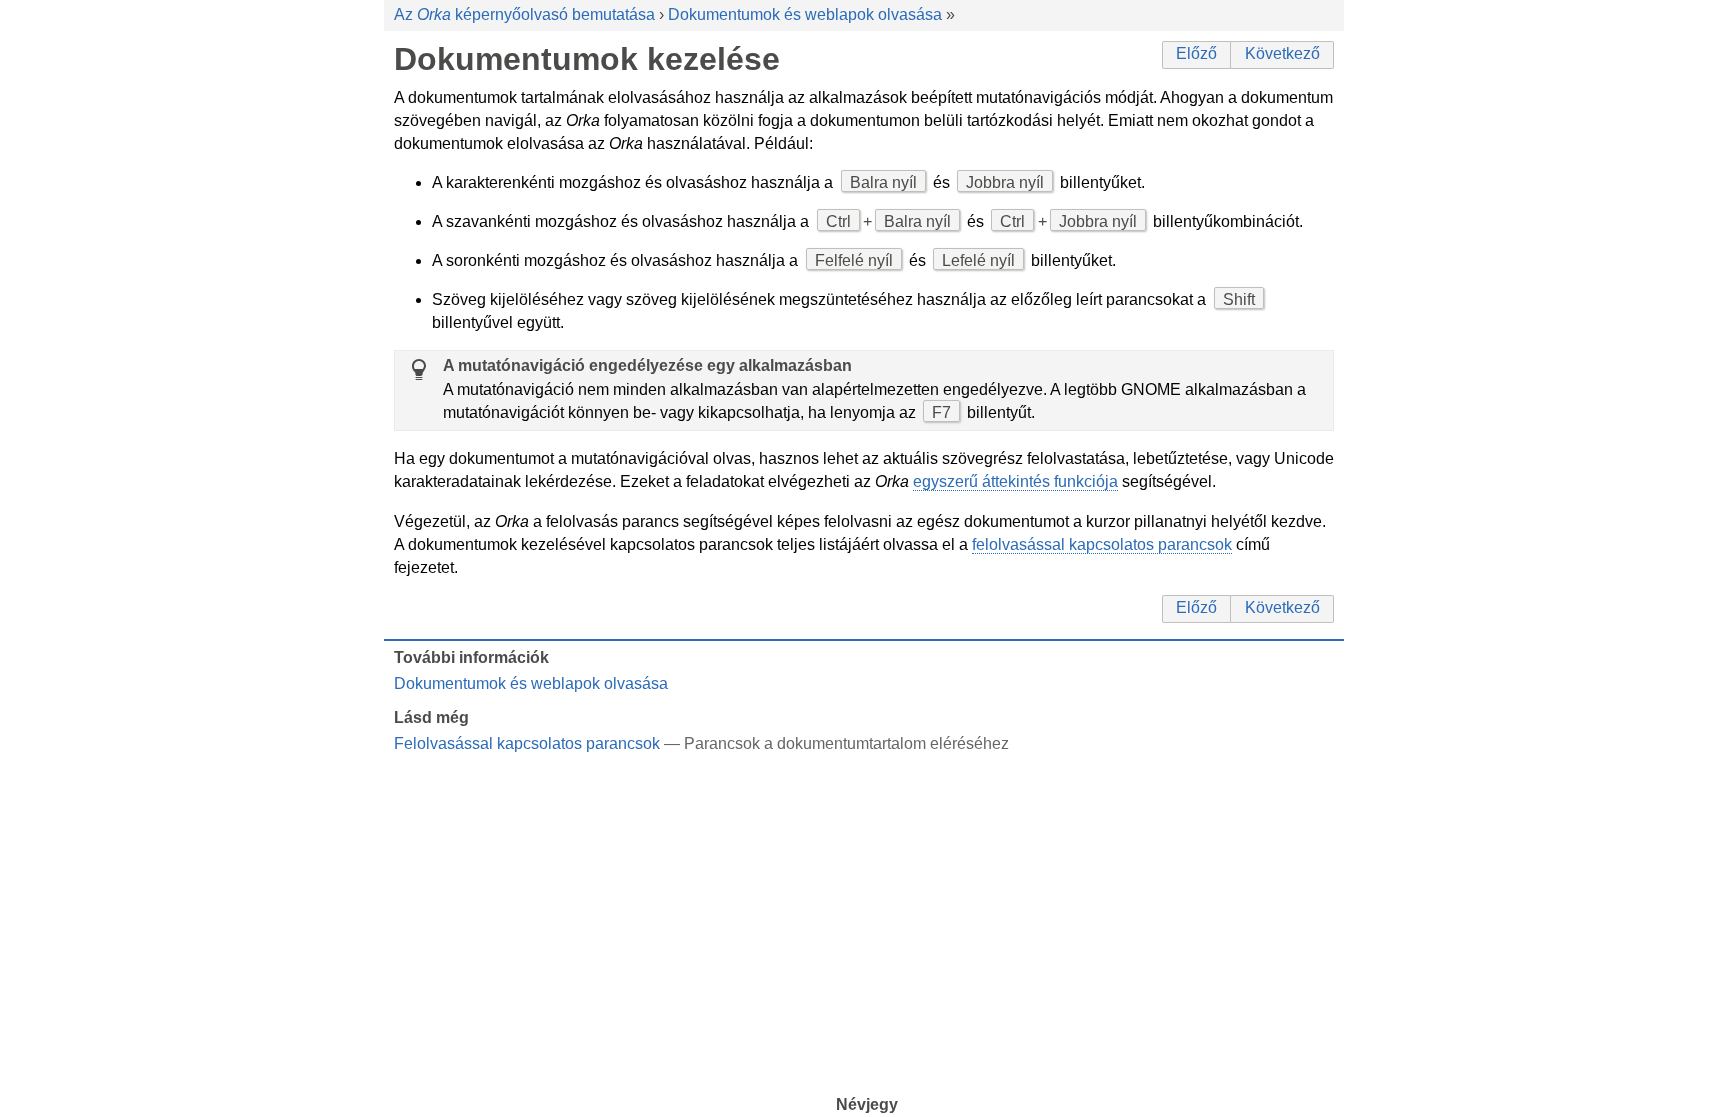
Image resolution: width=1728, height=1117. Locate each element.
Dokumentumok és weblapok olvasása (805, 14)
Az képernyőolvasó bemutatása (524, 14)
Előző (1196, 53)
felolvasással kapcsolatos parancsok (1102, 544)
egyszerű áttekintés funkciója (1015, 481)
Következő (1282, 53)
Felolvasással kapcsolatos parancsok (527, 743)
